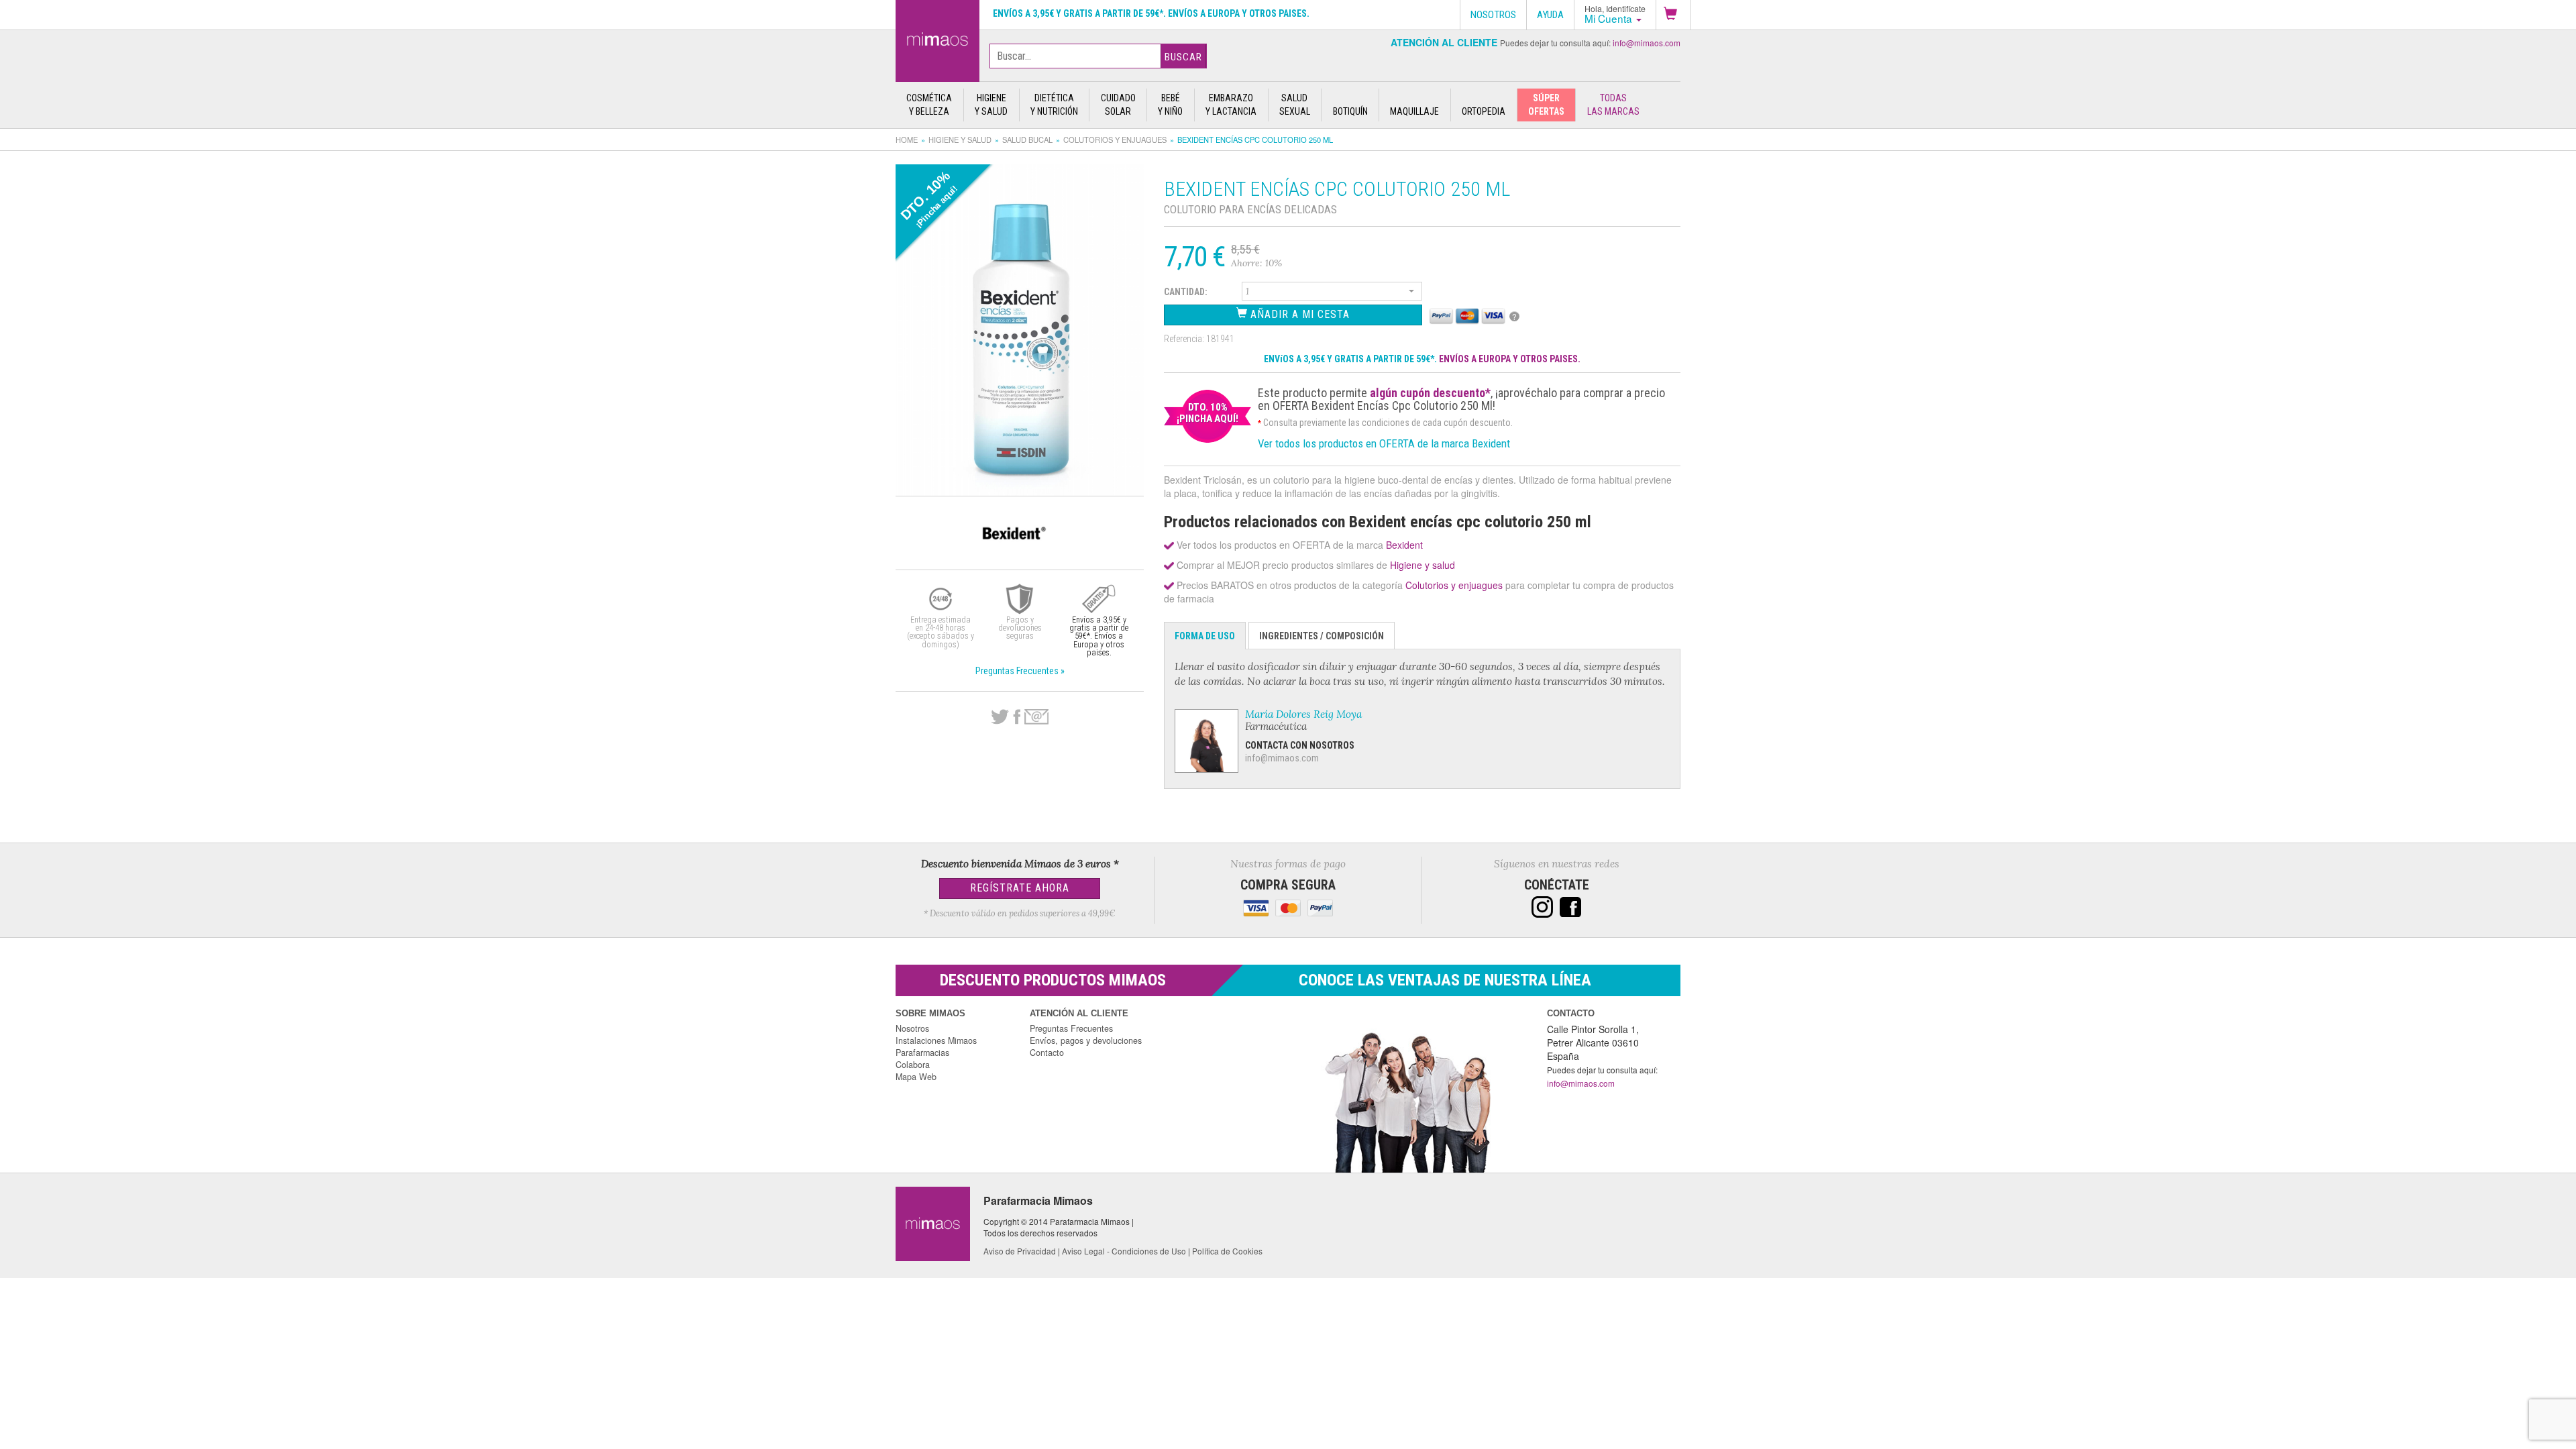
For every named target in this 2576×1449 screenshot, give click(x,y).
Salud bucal (1027, 140)
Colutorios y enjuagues (1115, 140)
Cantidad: (1186, 292)
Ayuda (1550, 15)
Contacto (1047, 1053)
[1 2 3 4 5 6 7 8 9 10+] (1332, 293)
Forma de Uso (1205, 636)
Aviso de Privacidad (1020, 1251)
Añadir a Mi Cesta (1298, 314)
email (1036, 717)
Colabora (913, 1065)
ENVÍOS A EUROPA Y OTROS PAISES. (1510, 359)
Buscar (1183, 57)
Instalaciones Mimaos (936, 1040)
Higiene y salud (960, 140)
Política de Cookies (1227, 1251)
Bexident (1404, 545)
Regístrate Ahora (1020, 888)
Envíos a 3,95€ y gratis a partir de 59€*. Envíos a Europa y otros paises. (1151, 13)
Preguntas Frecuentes (1071, 1028)
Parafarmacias (922, 1053)
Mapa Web (916, 1077)
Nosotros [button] (1493, 15)
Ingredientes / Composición (1322, 636)
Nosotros (912, 1028)
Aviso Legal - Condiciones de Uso (1124, 1251)
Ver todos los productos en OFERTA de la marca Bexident (1384, 443)
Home (907, 140)
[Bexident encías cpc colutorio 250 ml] (937, 38)
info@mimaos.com (1647, 43)
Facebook (1017, 717)
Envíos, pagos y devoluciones (1086, 1040)
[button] (1673, 15)
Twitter (1000, 717)
